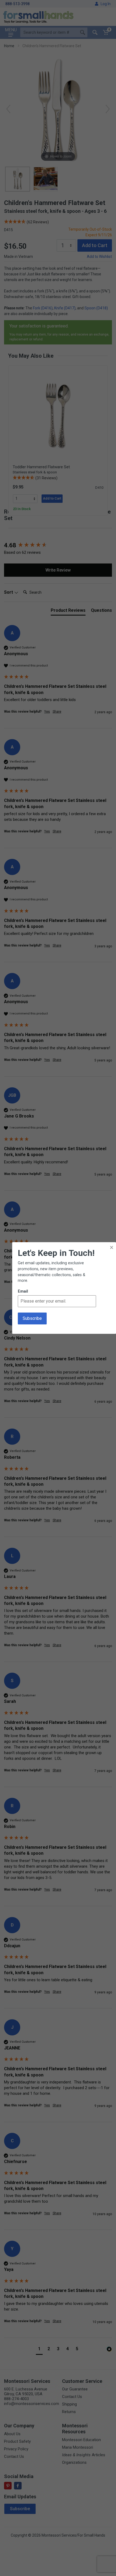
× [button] (112, 1247)
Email (23, 1291)
